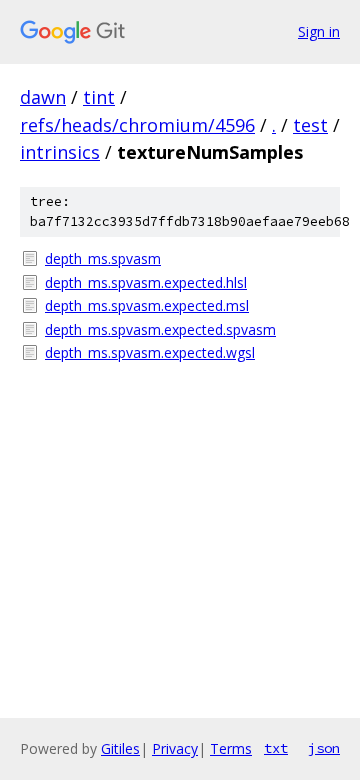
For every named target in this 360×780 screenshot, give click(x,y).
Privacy (175, 748)
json (324, 748)
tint (99, 97)
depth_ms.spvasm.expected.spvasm (160, 329)
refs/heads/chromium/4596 (137, 125)
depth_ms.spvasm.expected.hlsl (146, 282)
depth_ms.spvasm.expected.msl (147, 305)
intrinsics (60, 152)
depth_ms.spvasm (103, 258)
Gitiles (120, 748)
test (310, 125)
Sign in (319, 31)
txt (276, 748)
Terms (231, 748)
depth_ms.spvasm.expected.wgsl (150, 352)
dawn (43, 97)
